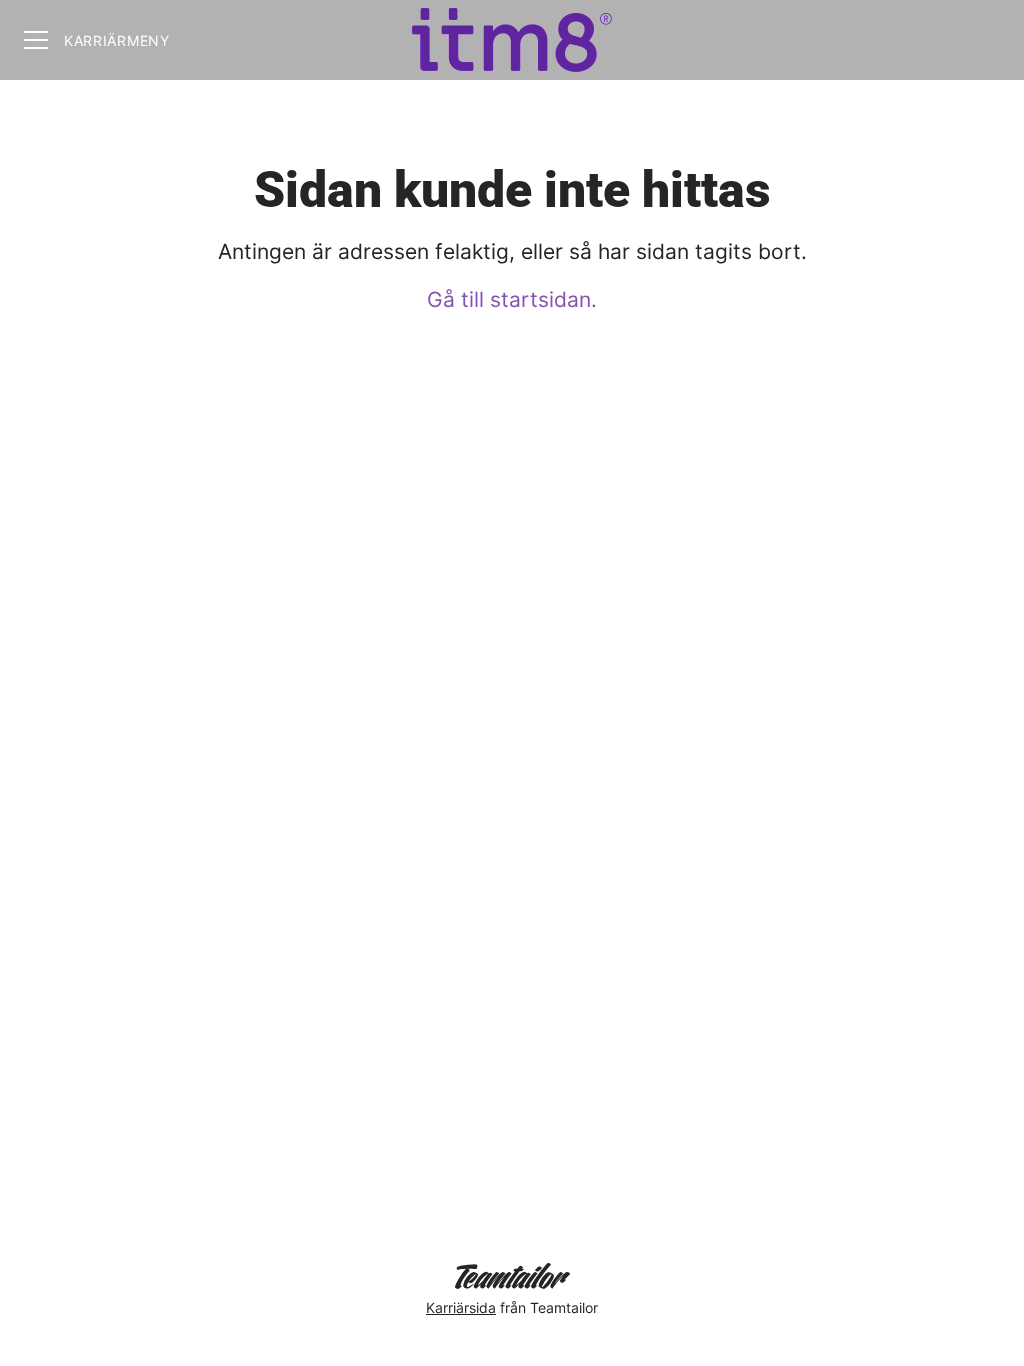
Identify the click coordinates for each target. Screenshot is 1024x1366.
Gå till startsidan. (512, 299)
